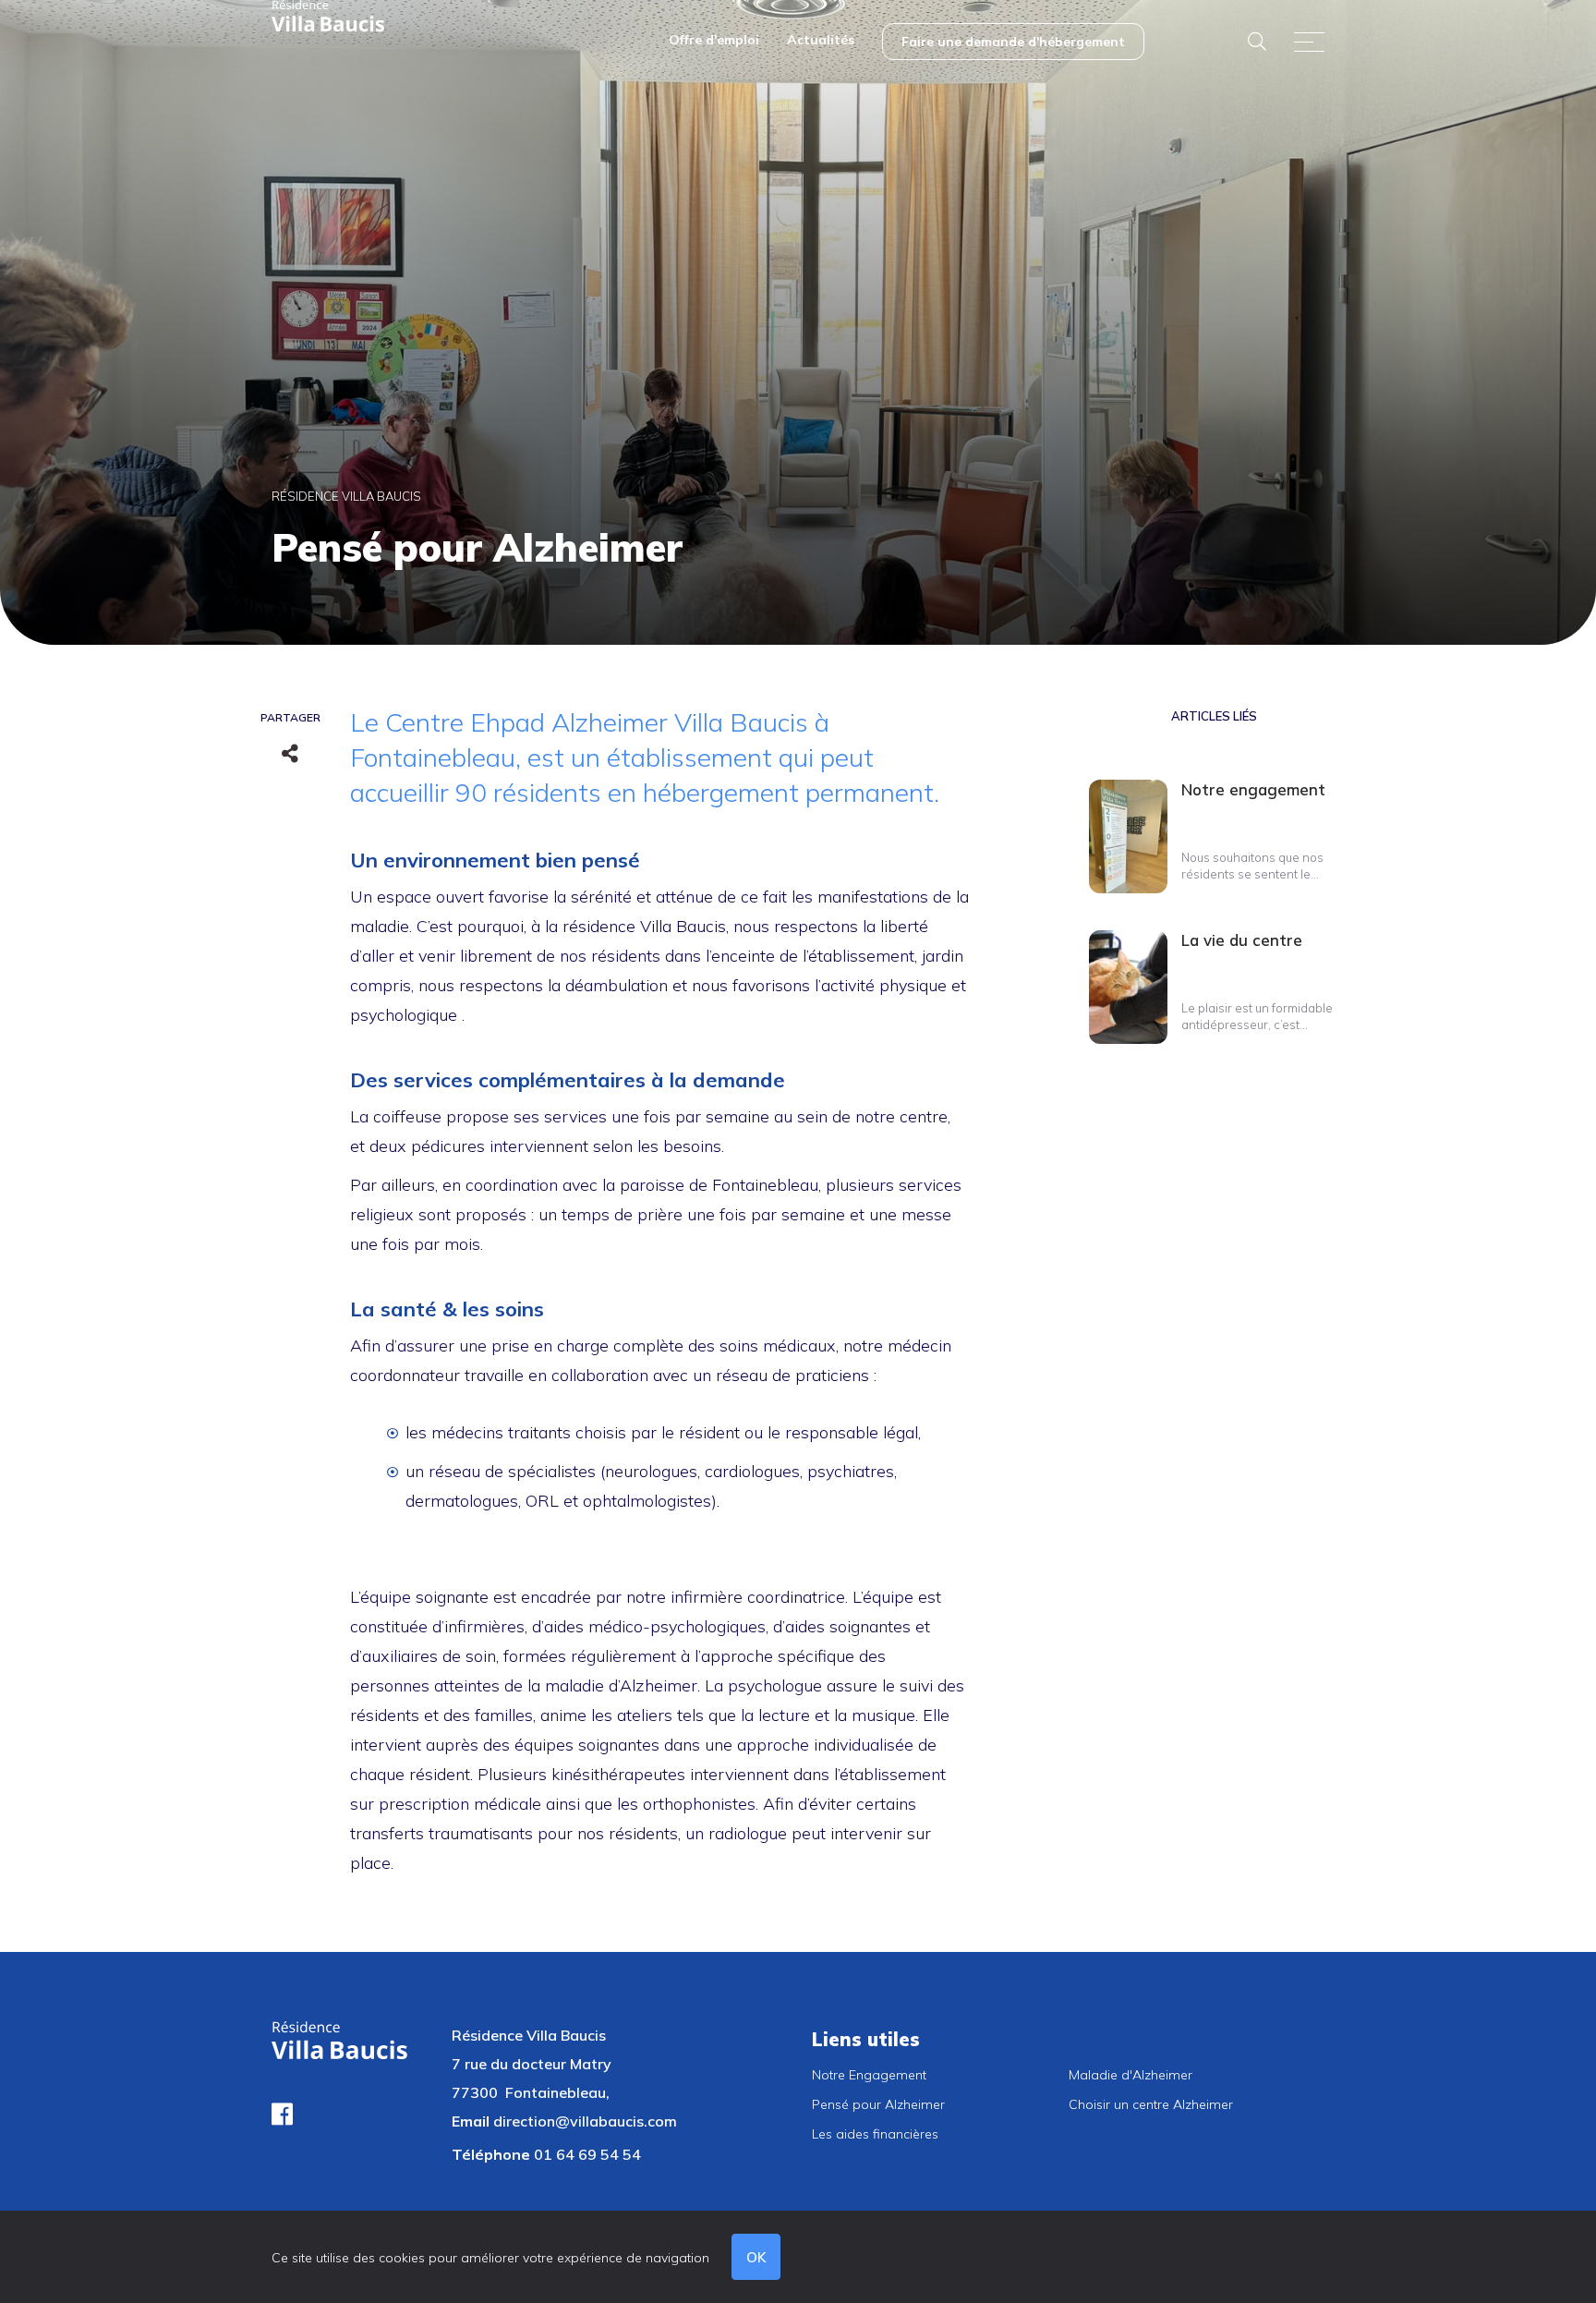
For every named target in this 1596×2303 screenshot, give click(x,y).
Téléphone (491, 2154)
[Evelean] (328, 15)
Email (471, 2121)
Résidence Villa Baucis (346, 496)
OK (756, 2257)
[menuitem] (714, 42)
